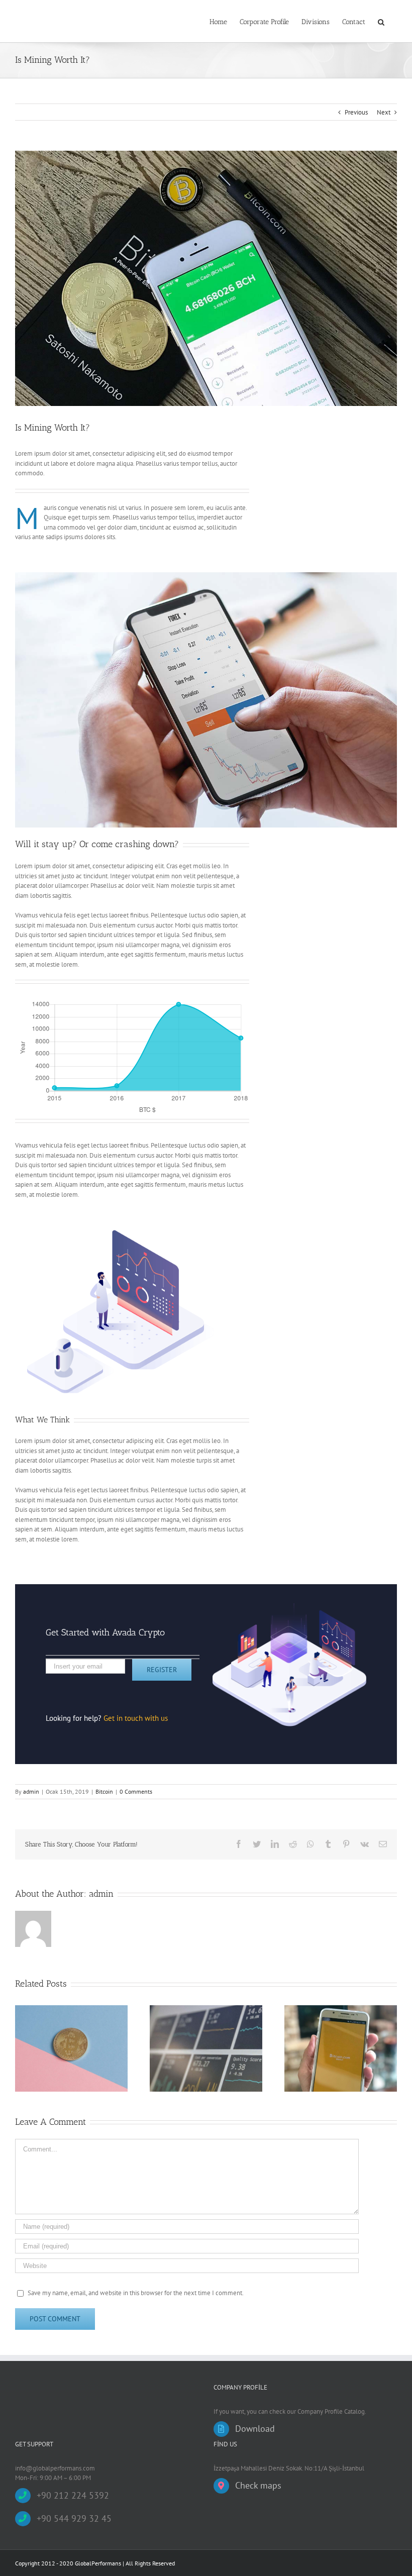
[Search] (381, 21)
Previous (356, 112)
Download (255, 2429)
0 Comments (136, 1791)
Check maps (258, 2485)
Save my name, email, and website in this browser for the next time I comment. (136, 2293)
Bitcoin (104, 1791)
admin (31, 1791)
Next (384, 112)
